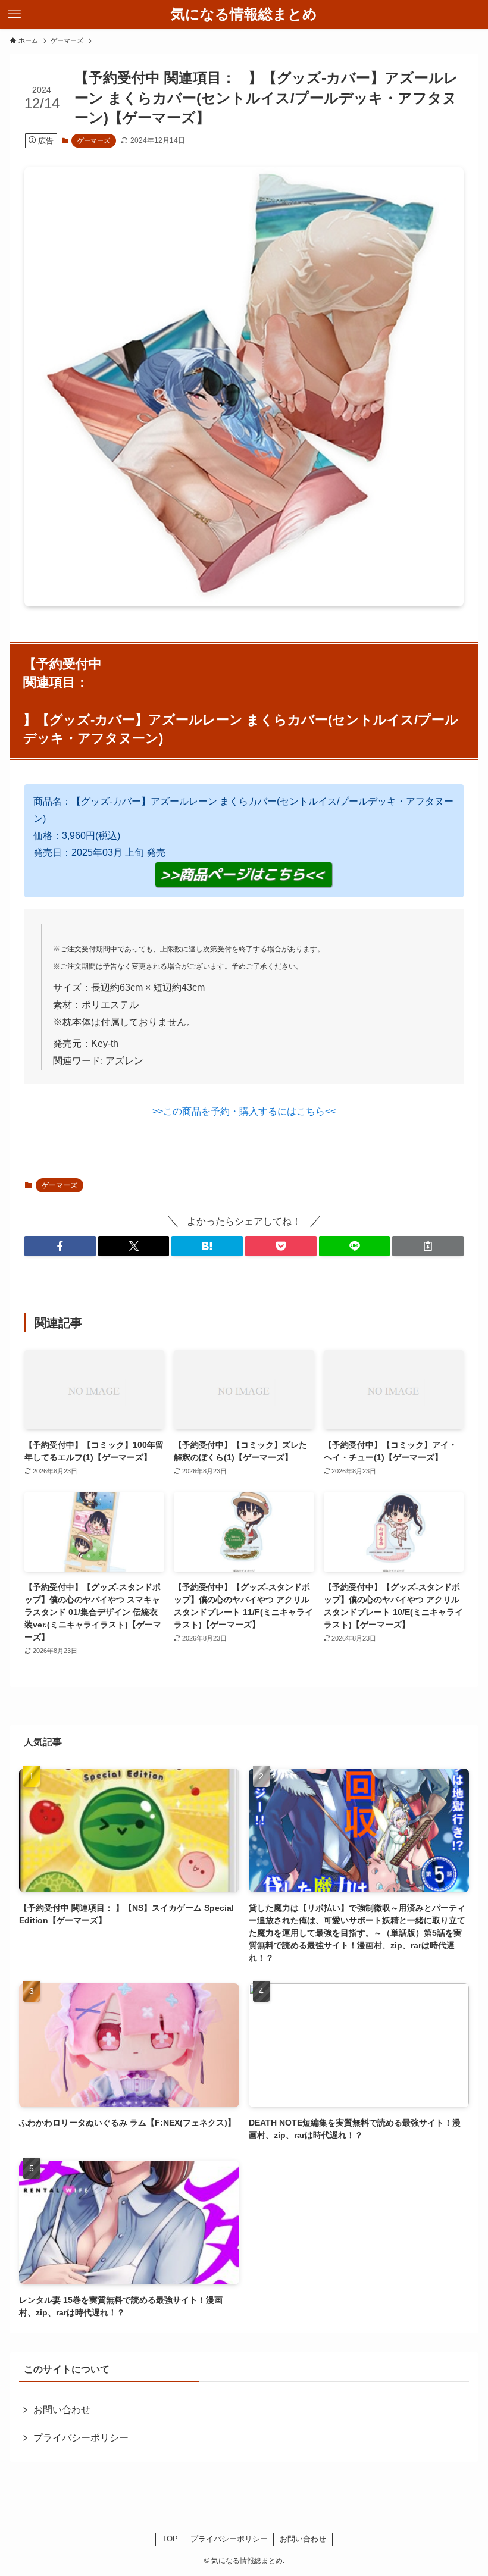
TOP (170, 2539)
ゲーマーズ (94, 140)
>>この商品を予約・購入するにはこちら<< (244, 1111)
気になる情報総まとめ (244, 14)
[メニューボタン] (14, 14)
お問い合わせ (62, 2410)
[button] (60, 1246)
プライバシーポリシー (81, 2438)
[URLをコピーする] (428, 1246)
